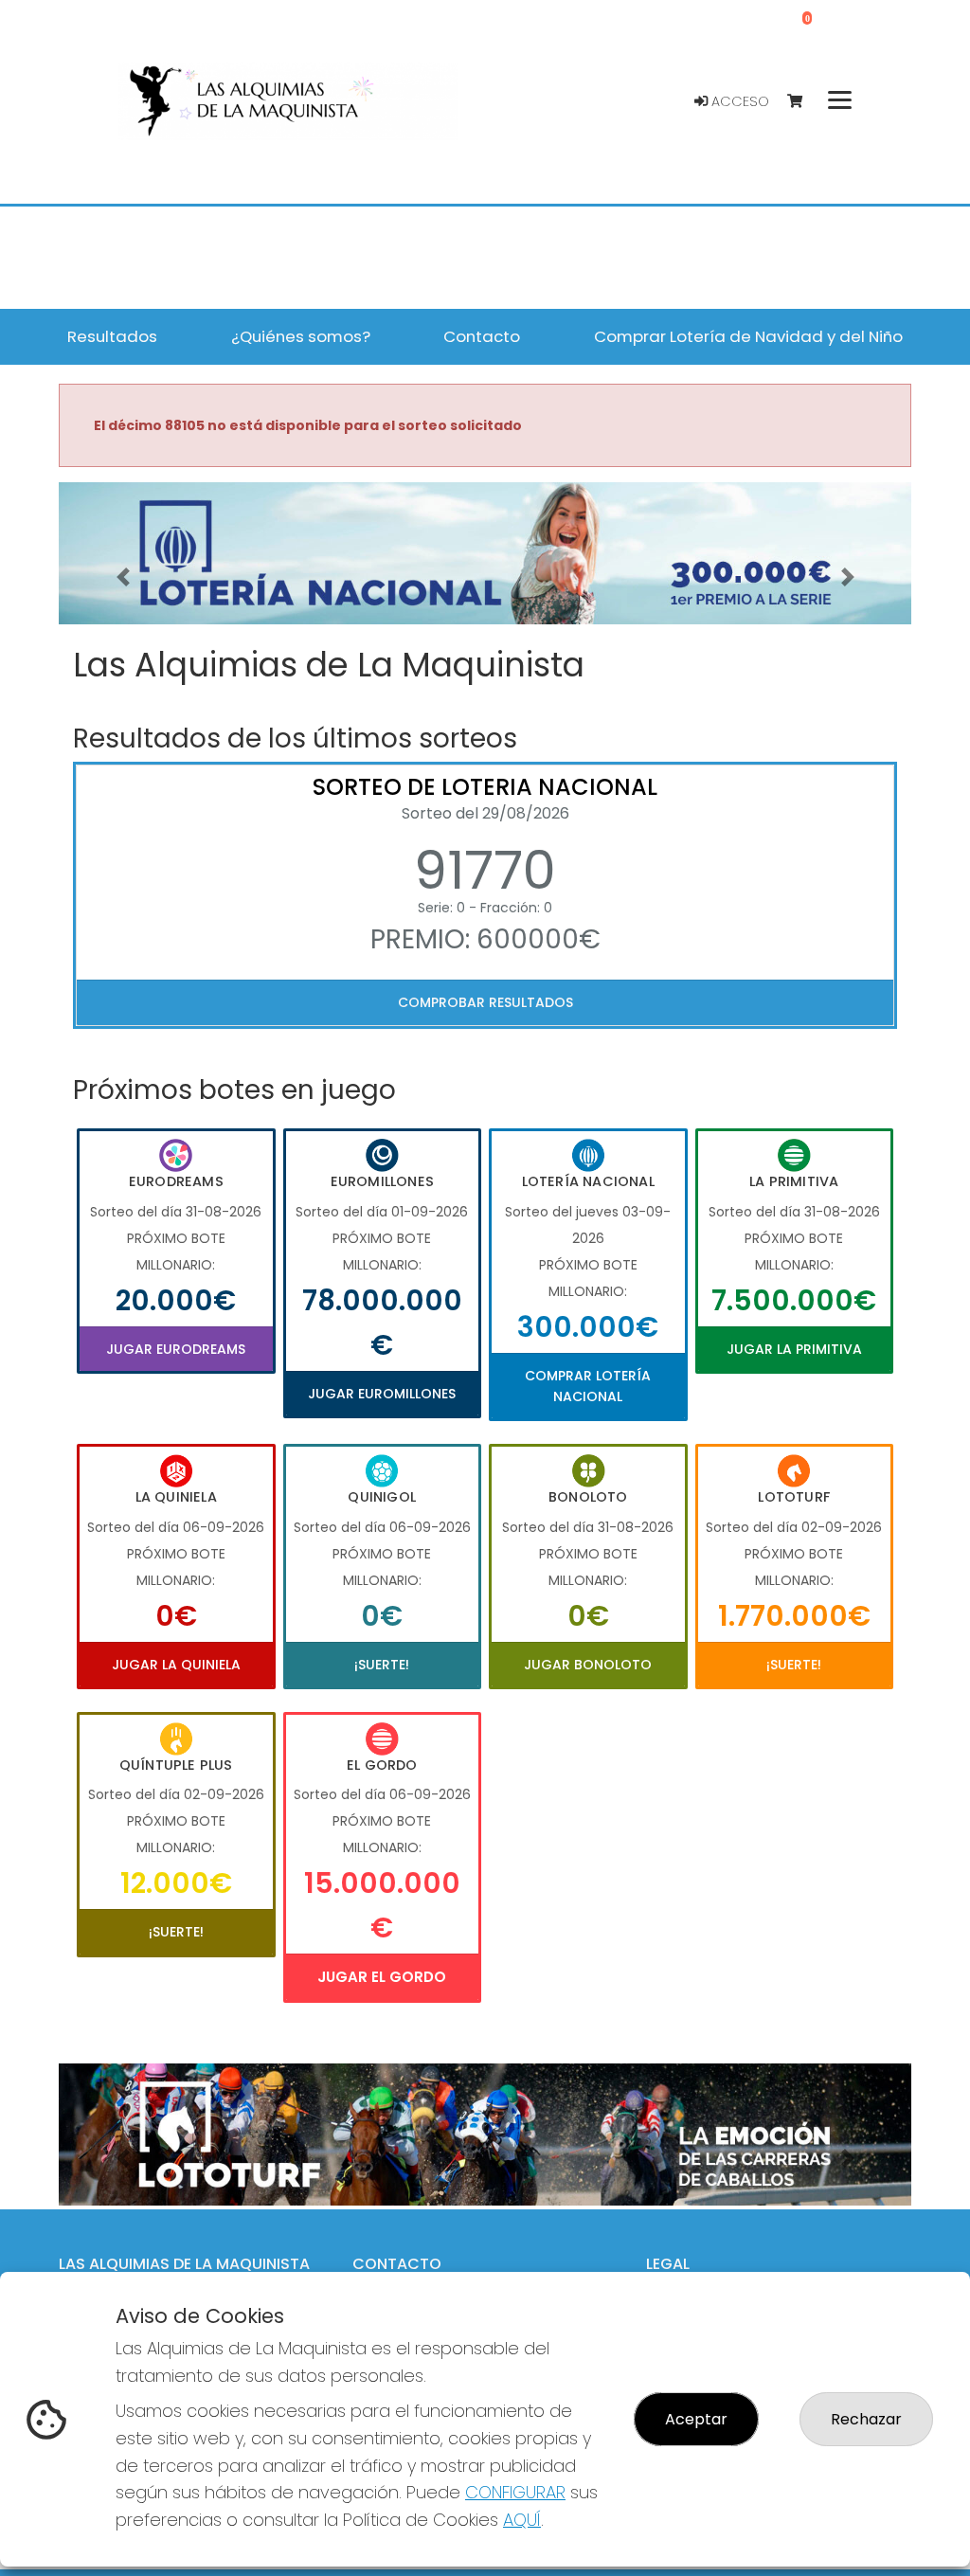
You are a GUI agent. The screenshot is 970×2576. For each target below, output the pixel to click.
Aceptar (696, 2419)
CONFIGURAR (515, 2492)
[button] (123, 577)
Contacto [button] (482, 336)
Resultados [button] (112, 336)
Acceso (738, 101)
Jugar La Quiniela (176, 1665)
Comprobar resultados (485, 1002)
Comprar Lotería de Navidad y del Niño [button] (748, 336)
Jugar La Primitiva (794, 1349)
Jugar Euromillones (382, 1394)
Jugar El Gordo (382, 1977)
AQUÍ (522, 2520)
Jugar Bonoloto (588, 1665)
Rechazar (866, 2419)
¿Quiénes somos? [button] (301, 336)
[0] (804, 102)
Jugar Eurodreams (176, 1349)
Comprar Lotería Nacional (588, 1386)
